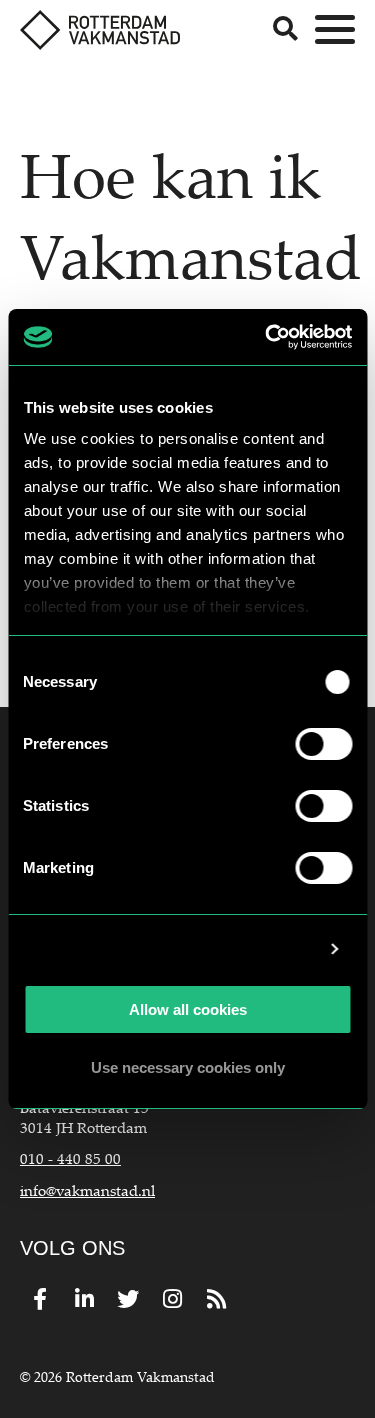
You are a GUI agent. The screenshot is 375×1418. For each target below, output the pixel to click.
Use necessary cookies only (188, 1067)
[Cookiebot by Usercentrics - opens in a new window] (267, 337)
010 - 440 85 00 (70, 1158)
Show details (267, 948)
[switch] (323, 744)
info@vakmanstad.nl (87, 1190)
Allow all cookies (188, 1009)
